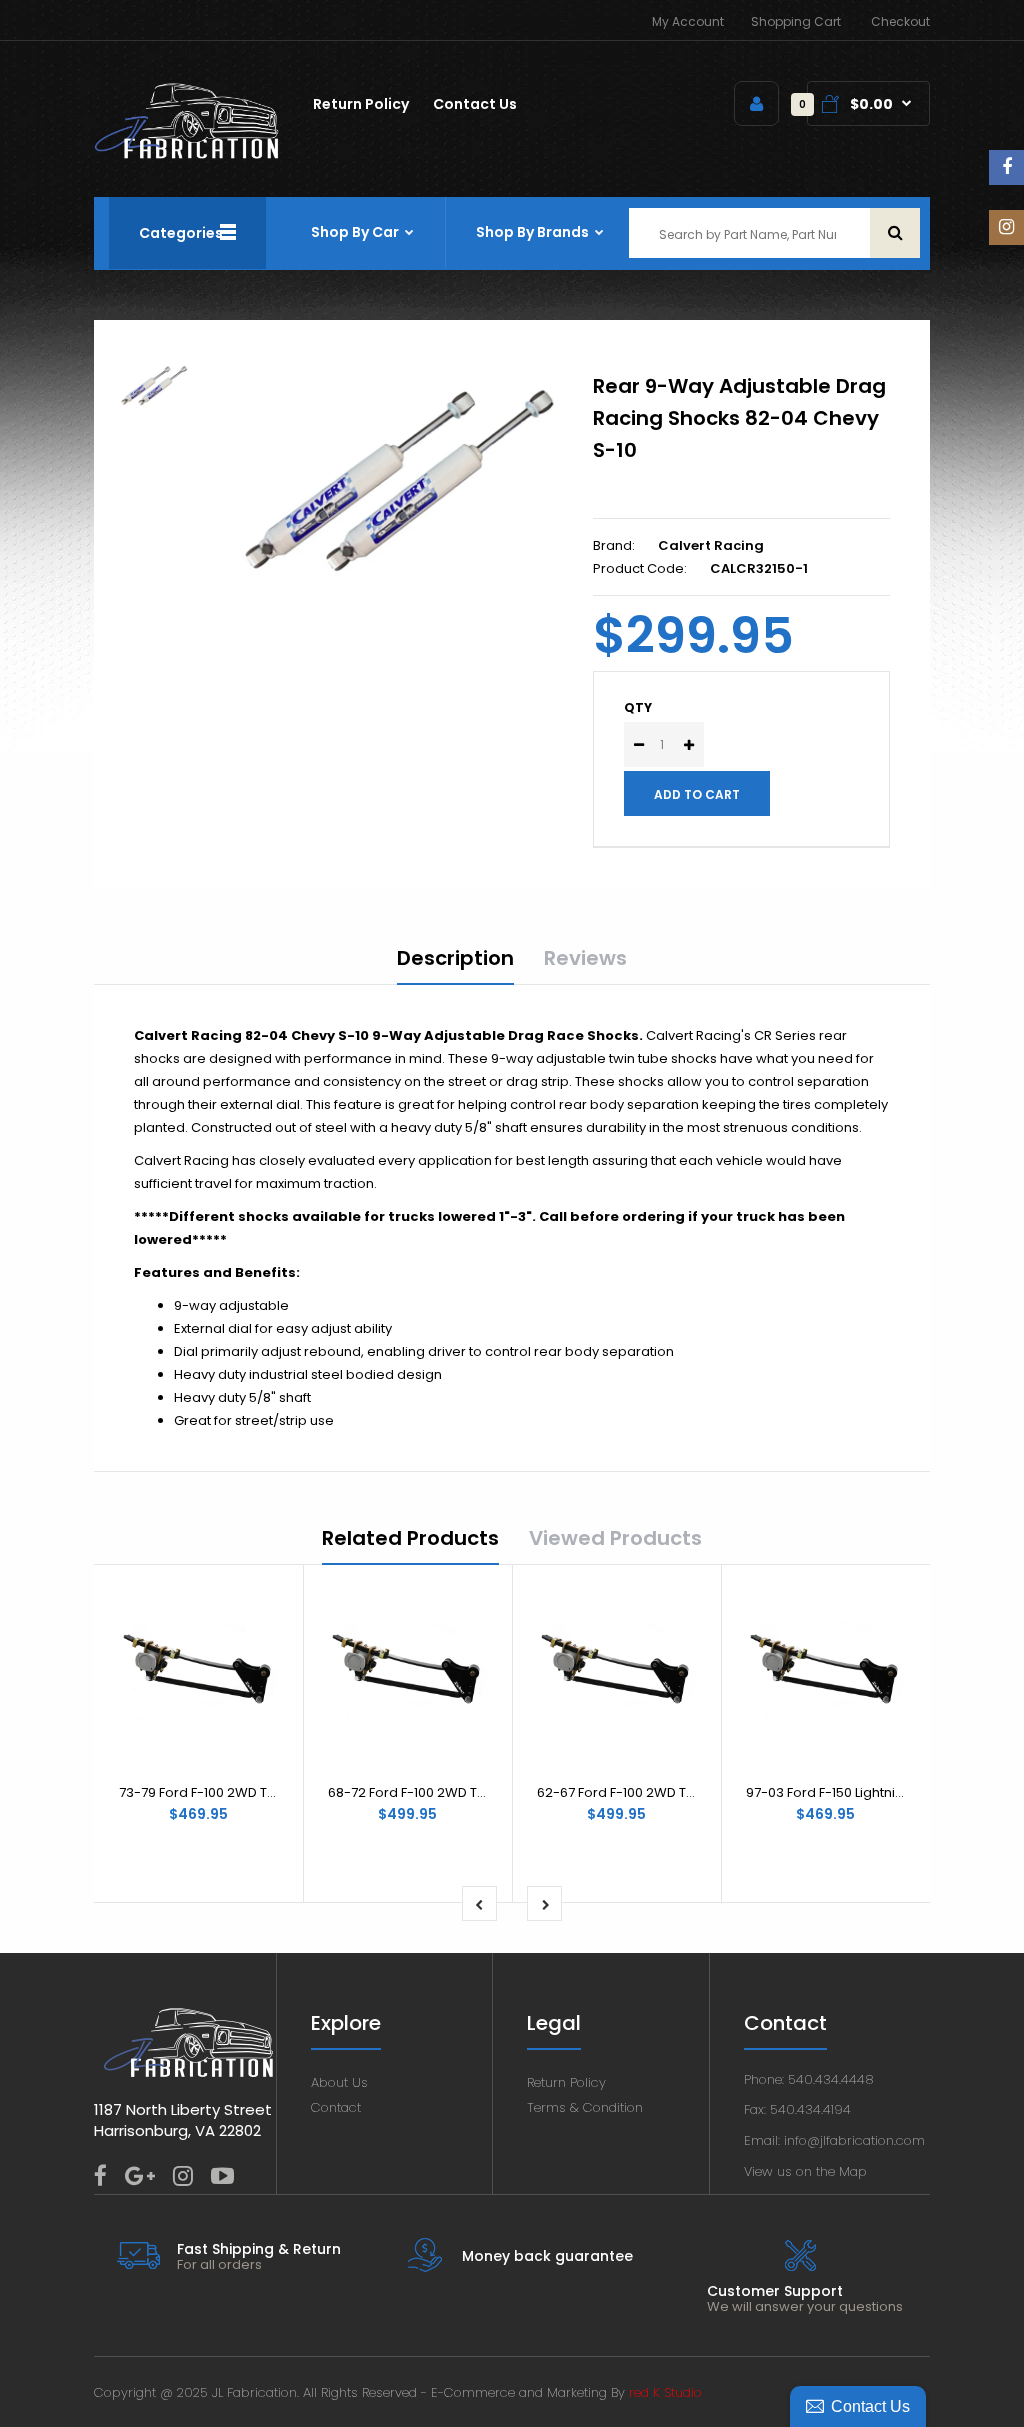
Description (455, 958)
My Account (688, 21)
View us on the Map (805, 2171)
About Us (339, 2082)
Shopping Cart (796, 21)
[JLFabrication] (187, 154)
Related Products (410, 1538)
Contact (336, 2107)
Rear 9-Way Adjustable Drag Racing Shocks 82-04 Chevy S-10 (739, 418)
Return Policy (566, 2082)
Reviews (585, 958)
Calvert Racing (711, 545)
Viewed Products (615, 1538)
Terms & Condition (585, 2107)
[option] (398, 482)
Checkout (900, 21)
